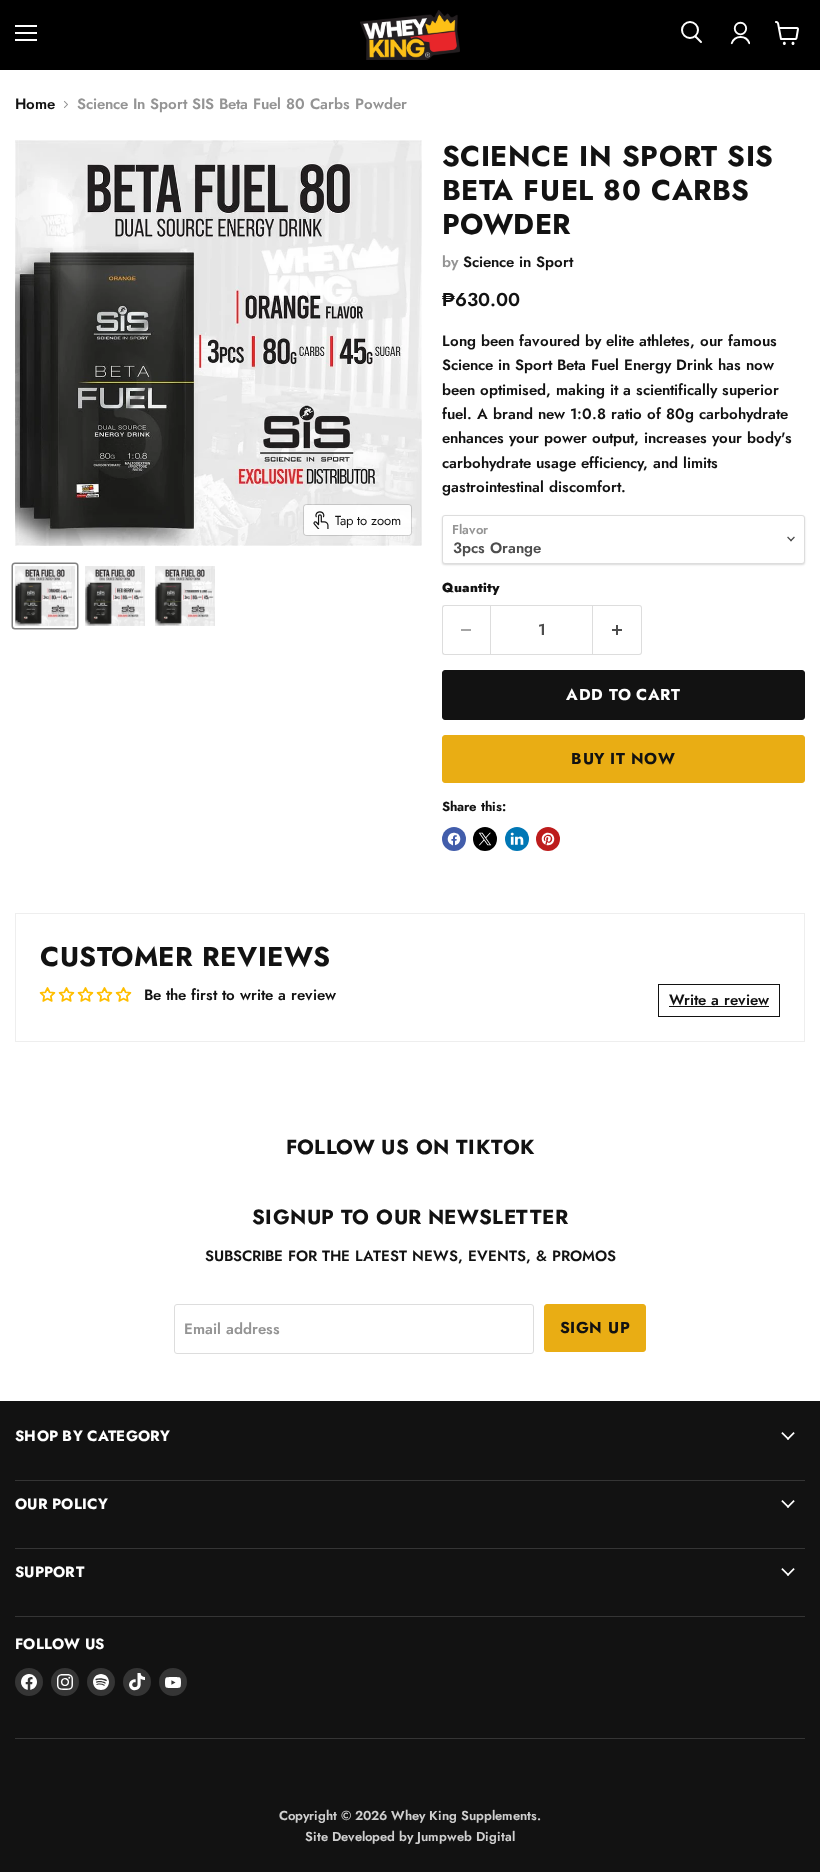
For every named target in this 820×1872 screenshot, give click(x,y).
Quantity (470, 587)
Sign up (595, 1327)
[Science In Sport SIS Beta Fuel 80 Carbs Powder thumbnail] (45, 596)
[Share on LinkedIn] (517, 839)
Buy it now (623, 758)
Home (35, 104)
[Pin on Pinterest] (548, 839)
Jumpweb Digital (466, 1836)
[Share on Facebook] (454, 839)
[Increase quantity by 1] (617, 630)
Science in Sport (518, 262)
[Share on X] (485, 839)
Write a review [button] (719, 1000)
